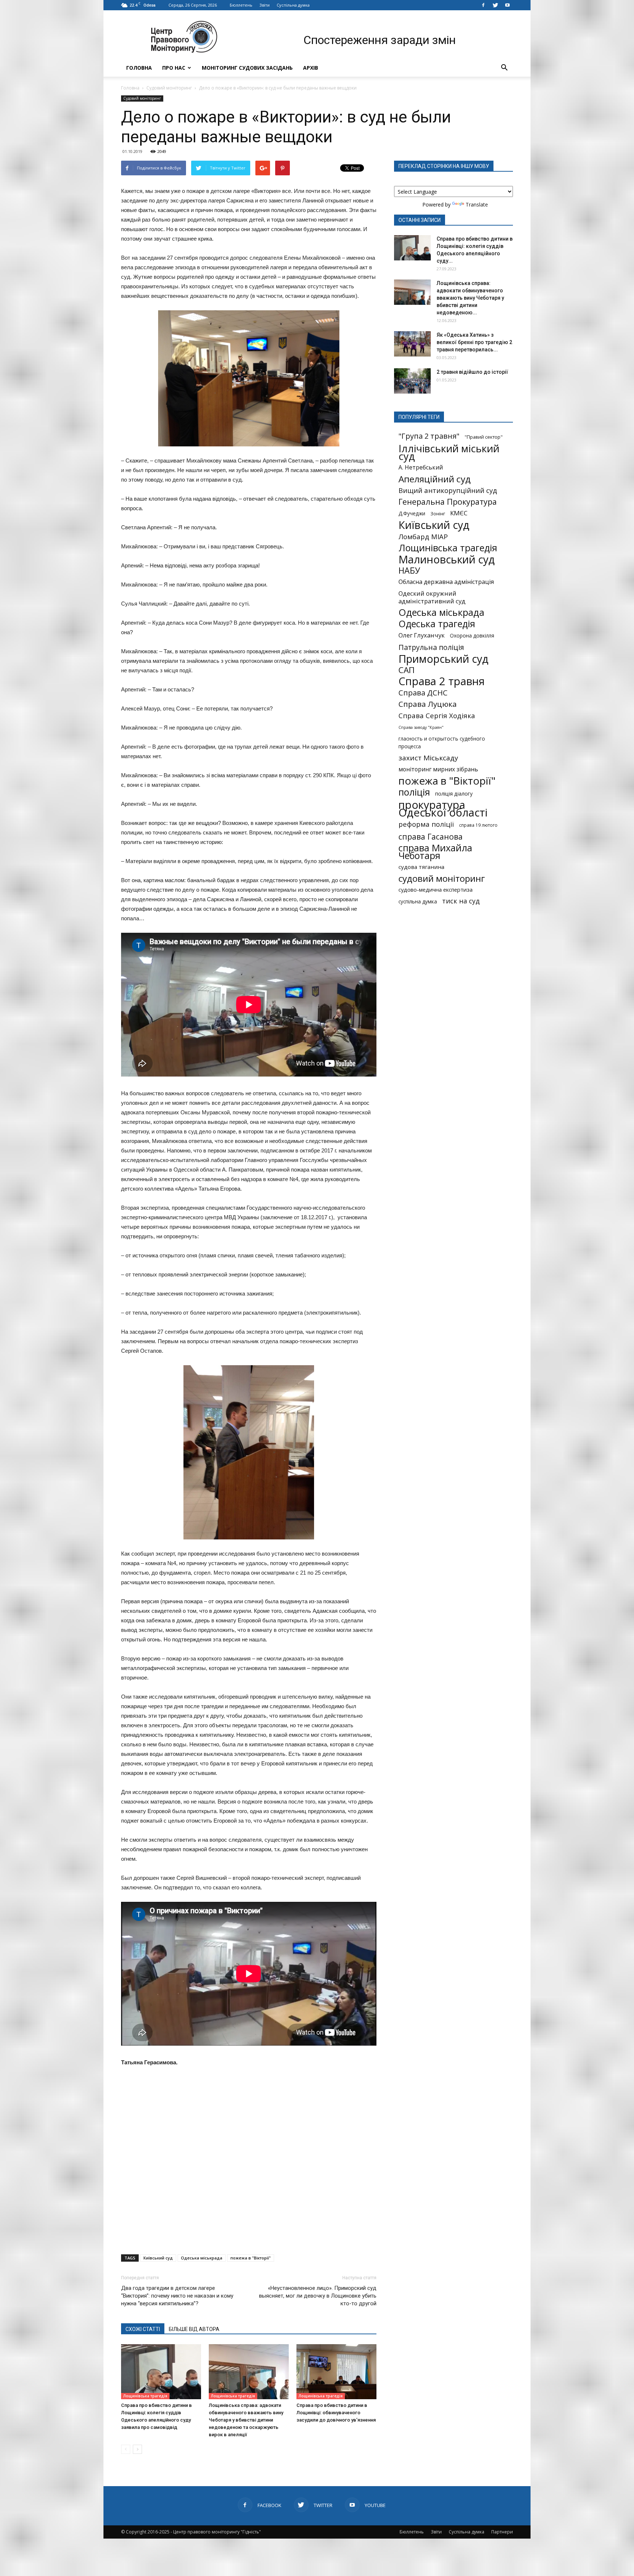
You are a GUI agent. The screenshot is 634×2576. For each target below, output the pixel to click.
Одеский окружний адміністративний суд (432, 597)
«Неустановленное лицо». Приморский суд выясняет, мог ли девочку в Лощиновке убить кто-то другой (318, 2296)
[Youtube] (507, 5)
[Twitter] (495, 5)
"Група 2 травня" (429, 436)
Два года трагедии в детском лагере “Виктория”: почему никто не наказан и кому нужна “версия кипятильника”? (177, 2296)
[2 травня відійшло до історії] (412, 381)
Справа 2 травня (442, 681)
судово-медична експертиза (436, 889)
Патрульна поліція (431, 647)
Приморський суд (443, 659)
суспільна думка (418, 902)
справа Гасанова (431, 836)
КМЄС (459, 513)
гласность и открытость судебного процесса (442, 743)
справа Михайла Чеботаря (435, 852)
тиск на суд (461, 901)
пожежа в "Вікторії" (251, 2258)
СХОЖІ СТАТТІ (143, 2329)
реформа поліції (426, 824)
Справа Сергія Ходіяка (437, 715)
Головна (139, 68)
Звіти (265, 5)
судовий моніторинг (442, 878)
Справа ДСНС (423, 693)
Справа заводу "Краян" (421, 727)
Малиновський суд (447, 559)
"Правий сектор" (484, 437)
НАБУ (409, 571)
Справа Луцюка (428, 704)
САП (407, 670)
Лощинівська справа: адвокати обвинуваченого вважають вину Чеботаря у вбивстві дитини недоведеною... (470, 298)
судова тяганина (421, 867)
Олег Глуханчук (422, 635)
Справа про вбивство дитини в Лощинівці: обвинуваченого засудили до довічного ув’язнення (336, 2413)
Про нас (174, 68)
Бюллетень (241, 5)
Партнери (502, 2532)
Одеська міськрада (202, 2258)
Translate (477, 204)
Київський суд (158, 2258)
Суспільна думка (293, 5)
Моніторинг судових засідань (247, 68)
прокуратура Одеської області (443, 809)
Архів (311, 68)
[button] (504, 68)
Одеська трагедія (437, 624)
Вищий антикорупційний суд (448, 490)
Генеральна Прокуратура (448, 502)
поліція (414, 792)
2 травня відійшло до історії (472, 372)
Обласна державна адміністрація (446, 582)
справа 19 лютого (478, 825)
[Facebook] (483, 5)
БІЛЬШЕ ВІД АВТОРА (194, 2329)
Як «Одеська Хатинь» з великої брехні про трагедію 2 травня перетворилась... (474, 342)
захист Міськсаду (428, 758)
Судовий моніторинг (169, 88)
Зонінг (438, 514)
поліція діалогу (454, 794)
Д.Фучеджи (412, 514)
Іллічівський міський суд (449, 452)
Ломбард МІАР (423, 536)
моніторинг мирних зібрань (438, 769)
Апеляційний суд (435, 479)
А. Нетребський (421, 467)
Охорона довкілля (472, 636)
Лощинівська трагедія (145, 2396)
